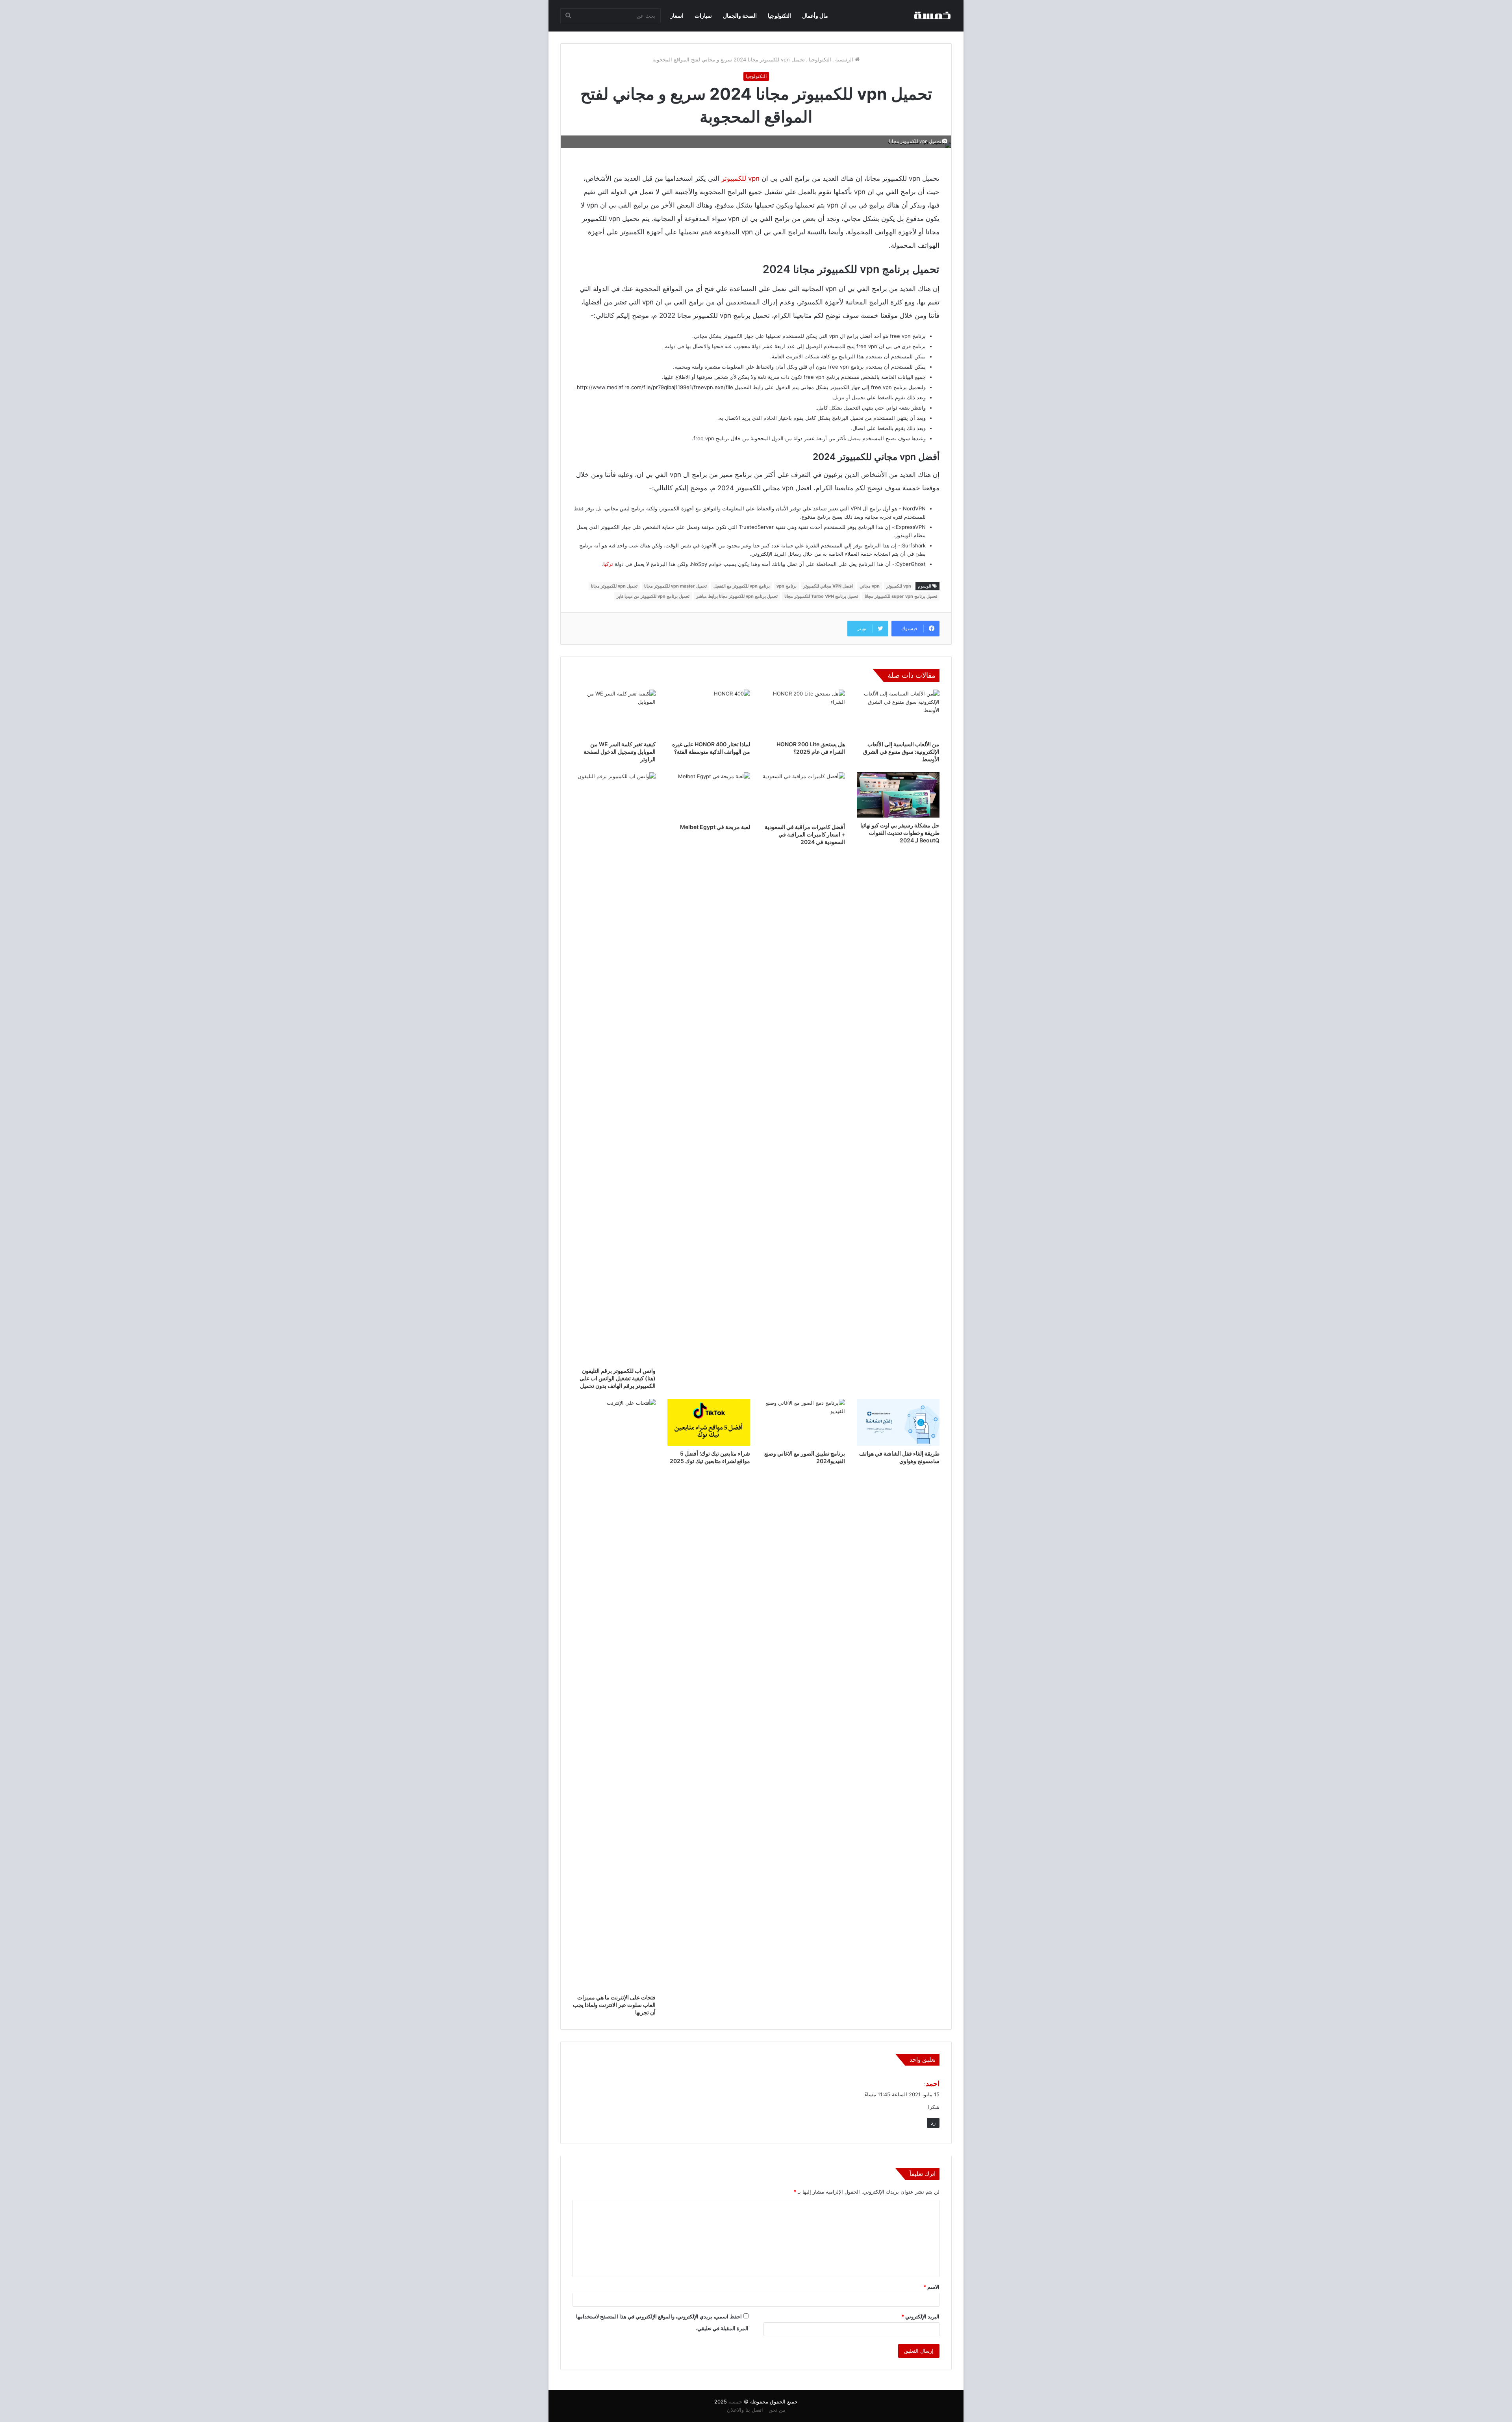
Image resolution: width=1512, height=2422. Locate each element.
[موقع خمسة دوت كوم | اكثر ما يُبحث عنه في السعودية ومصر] (932, 16)
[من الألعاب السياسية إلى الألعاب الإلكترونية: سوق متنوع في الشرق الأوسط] (898, 713)
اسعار (677, 16)
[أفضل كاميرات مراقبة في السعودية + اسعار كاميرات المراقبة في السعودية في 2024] (803, 796)
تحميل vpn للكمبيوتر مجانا (614, 586)
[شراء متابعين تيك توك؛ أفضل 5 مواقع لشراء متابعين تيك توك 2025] (709, 1422)
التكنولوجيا (779, 16)
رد (933, 2123)
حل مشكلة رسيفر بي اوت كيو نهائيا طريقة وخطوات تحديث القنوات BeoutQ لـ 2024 (900, 833)
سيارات (703, 16)
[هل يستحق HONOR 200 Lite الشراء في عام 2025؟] (803, 713)
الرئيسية (845, 59)
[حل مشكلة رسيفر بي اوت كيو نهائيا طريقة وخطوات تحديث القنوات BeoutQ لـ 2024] (898, 795)
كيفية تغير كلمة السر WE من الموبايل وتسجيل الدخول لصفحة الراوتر (620, 752)
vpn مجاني (870, 586)
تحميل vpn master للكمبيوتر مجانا (675, 586)
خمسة (735, 2402)
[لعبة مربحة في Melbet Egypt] (709, 796)
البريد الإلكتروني (920, 2316)
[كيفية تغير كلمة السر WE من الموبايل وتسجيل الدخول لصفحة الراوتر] (614, 713)
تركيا (608, 564)
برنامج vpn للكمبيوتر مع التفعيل (742, 586)
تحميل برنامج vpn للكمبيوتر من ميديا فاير (653, 596)
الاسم (931, 2287)
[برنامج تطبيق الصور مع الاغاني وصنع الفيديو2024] (803, 1422)
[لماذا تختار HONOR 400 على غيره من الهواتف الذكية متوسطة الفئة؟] (709, 713)
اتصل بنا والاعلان (745, 2410)
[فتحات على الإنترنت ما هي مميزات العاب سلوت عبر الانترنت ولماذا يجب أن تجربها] (614, 1694)
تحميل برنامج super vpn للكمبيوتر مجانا (901, 596)
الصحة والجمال (740, 16)
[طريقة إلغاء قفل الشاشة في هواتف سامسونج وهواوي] (898, 1422)
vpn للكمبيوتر (740, 178)
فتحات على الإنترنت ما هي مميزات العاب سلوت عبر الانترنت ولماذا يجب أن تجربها (614, 2005)
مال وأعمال (815, 16)
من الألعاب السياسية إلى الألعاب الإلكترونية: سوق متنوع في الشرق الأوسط (901, 752)
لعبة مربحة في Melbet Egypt (715, 827)
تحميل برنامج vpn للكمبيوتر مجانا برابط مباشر (737, 596)
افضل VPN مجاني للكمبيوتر (828, 586)
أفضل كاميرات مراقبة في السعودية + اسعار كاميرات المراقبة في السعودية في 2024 (805, 834)
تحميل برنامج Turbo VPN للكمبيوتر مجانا (821, 596)
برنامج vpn (787, 586)
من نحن (777, 2410)
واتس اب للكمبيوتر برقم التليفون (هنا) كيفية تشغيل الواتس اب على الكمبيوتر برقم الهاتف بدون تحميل (618, 1378)
